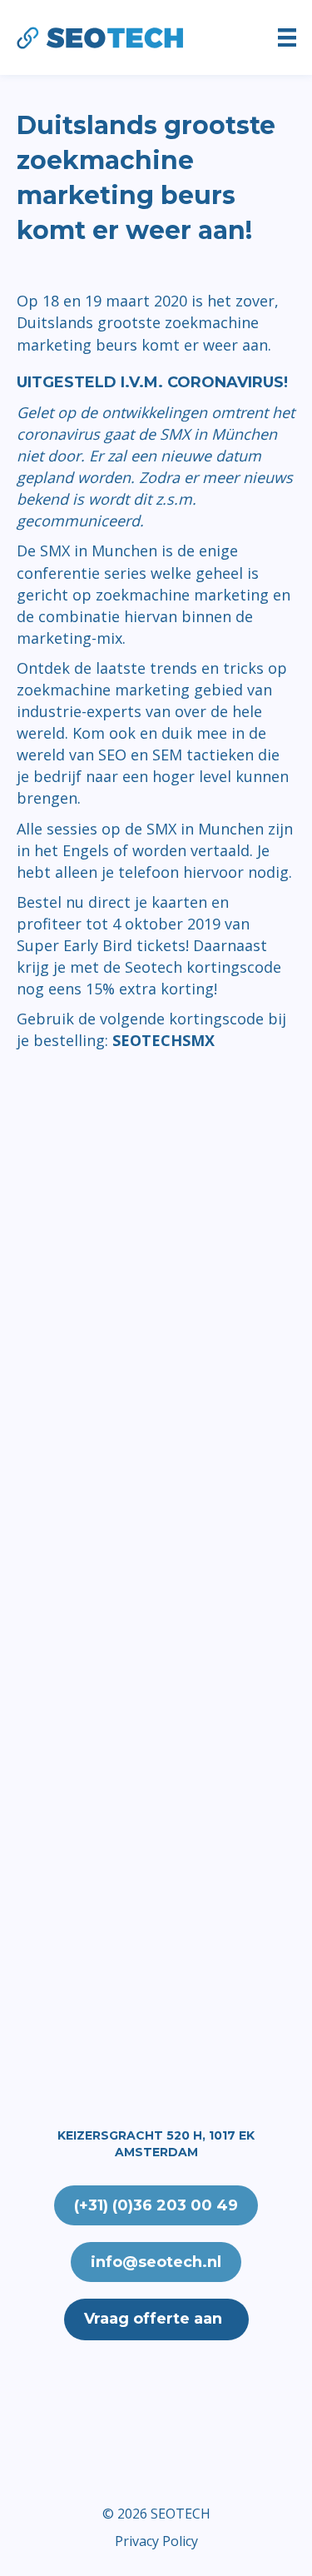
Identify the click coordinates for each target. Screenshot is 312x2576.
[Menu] (287, 37)
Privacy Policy (156, 2541)
